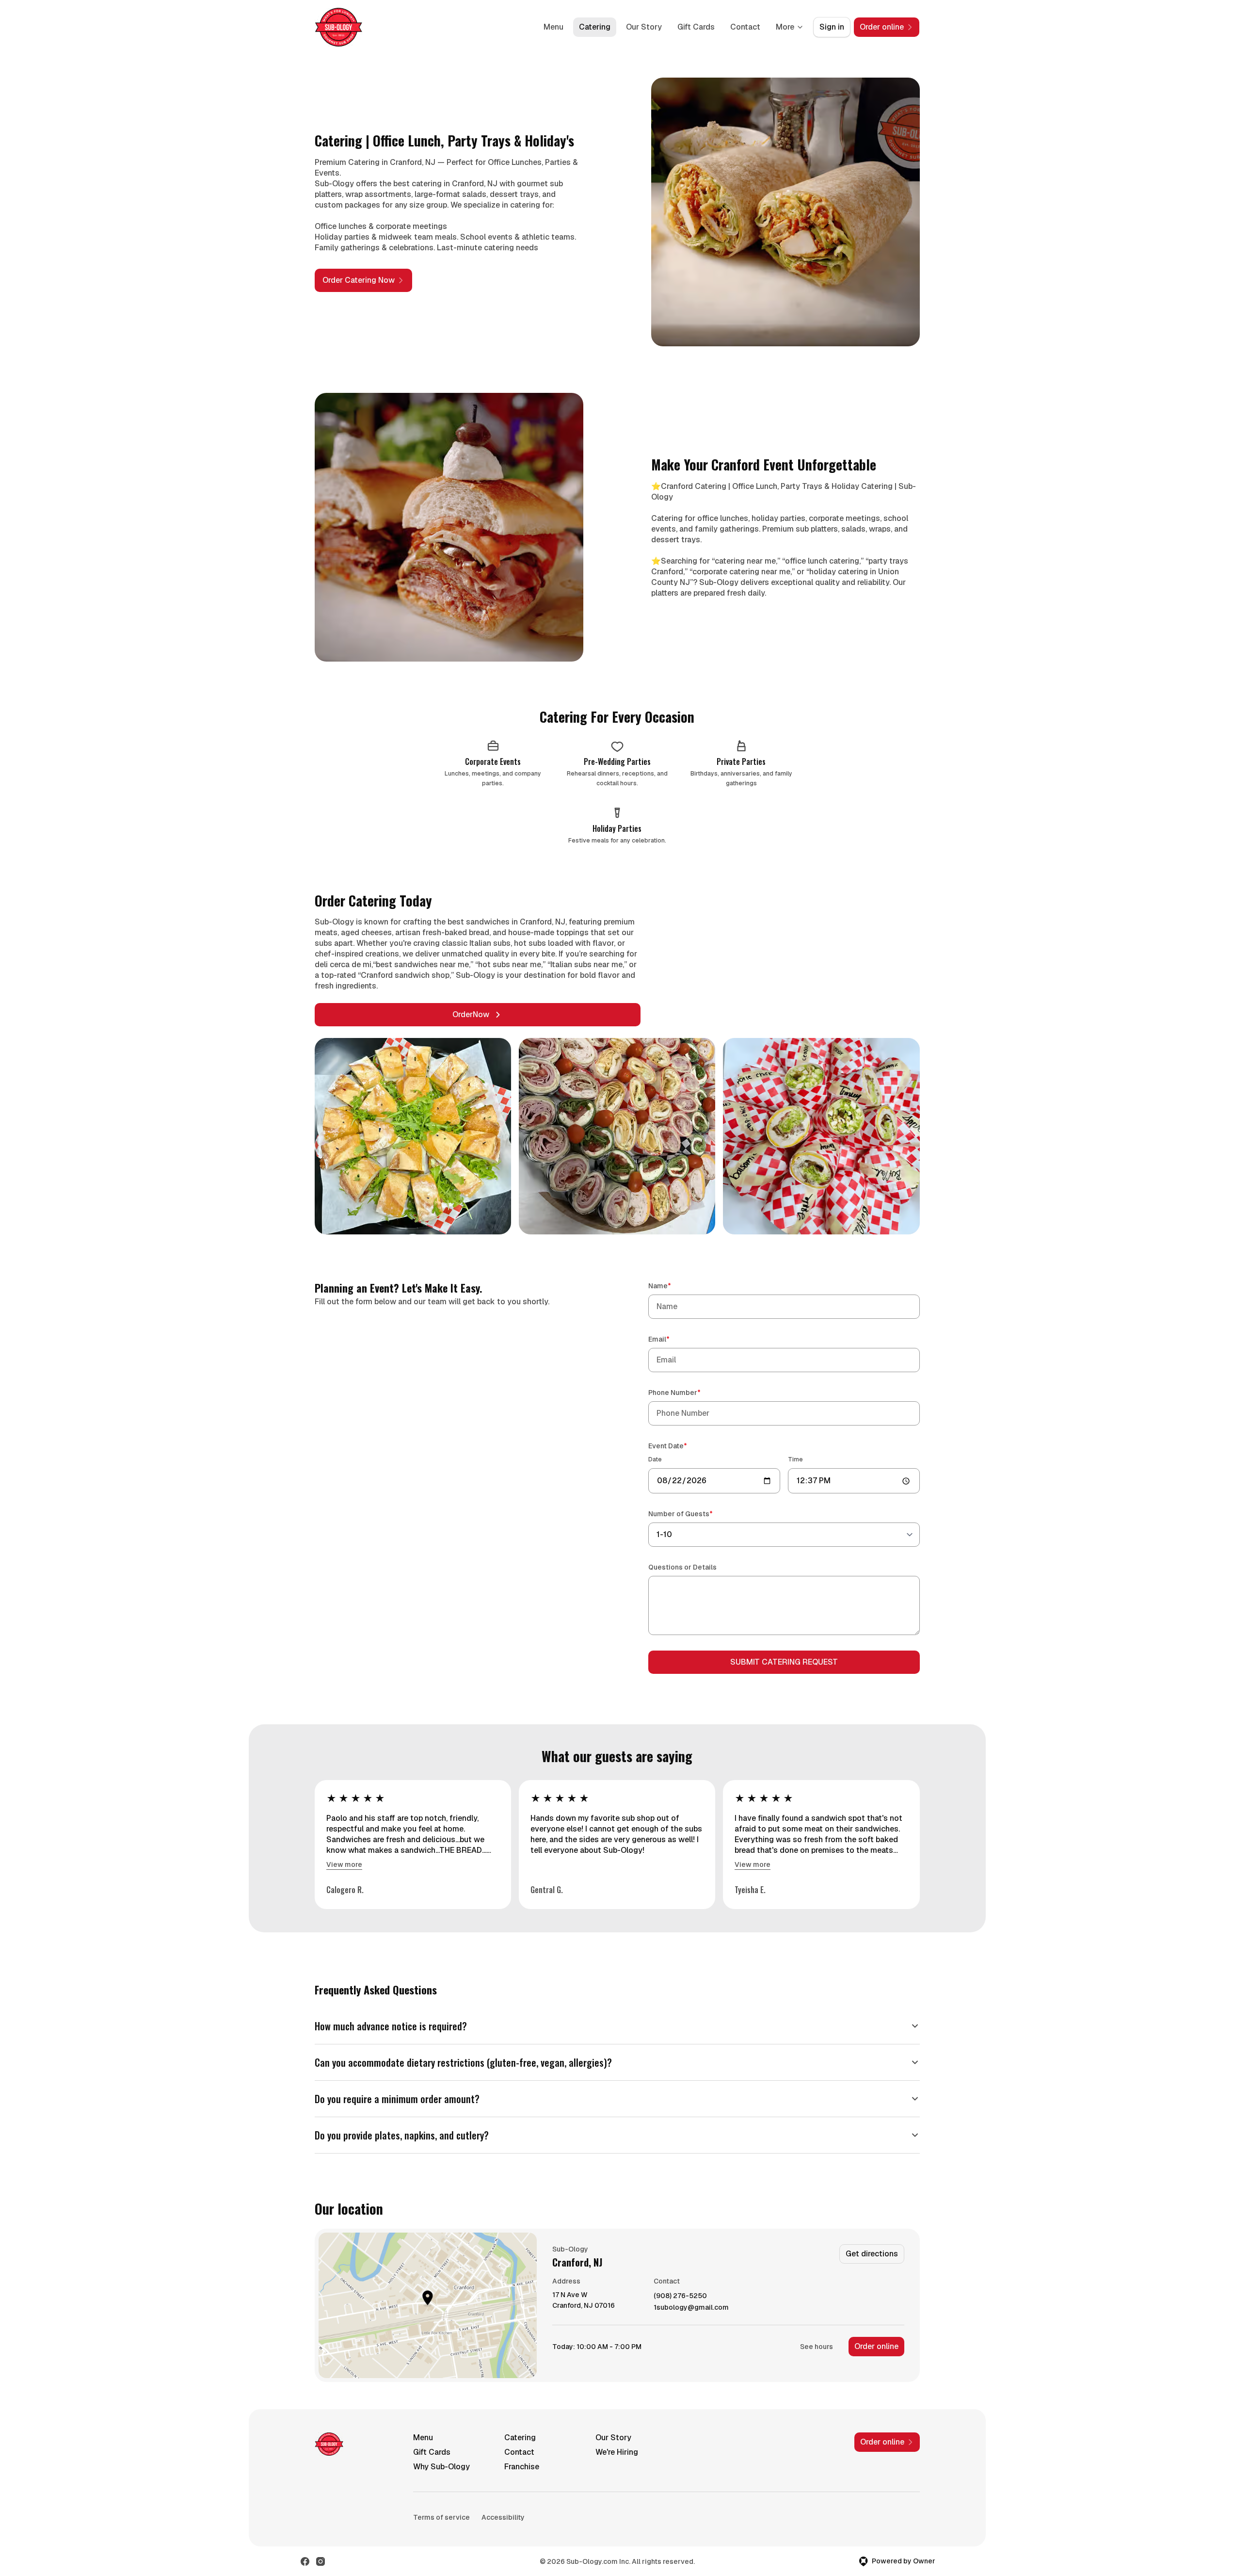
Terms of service (441, 2517)
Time (795, 1459)
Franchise (522, 2467)
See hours (817, 2347)
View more (344, 1864)
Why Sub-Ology (441, 2467)
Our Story (644, 27)
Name (673, 1286)
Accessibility (503, 2517)
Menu (553, 27)
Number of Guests (694, 1514)
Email (673, 1339)
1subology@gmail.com (691, 2308)
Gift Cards (696, 27)
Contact (745, 27)
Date (655, 1459)
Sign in (832, 27)
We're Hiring (617, 2452)
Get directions (872, 2254)
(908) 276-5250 (680, 2296)
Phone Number (688, 1392)
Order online (876, 2346)
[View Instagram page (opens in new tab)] (321, 2561)
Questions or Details (682, 1567)
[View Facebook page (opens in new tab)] (305, 2561)
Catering (595, 27)
